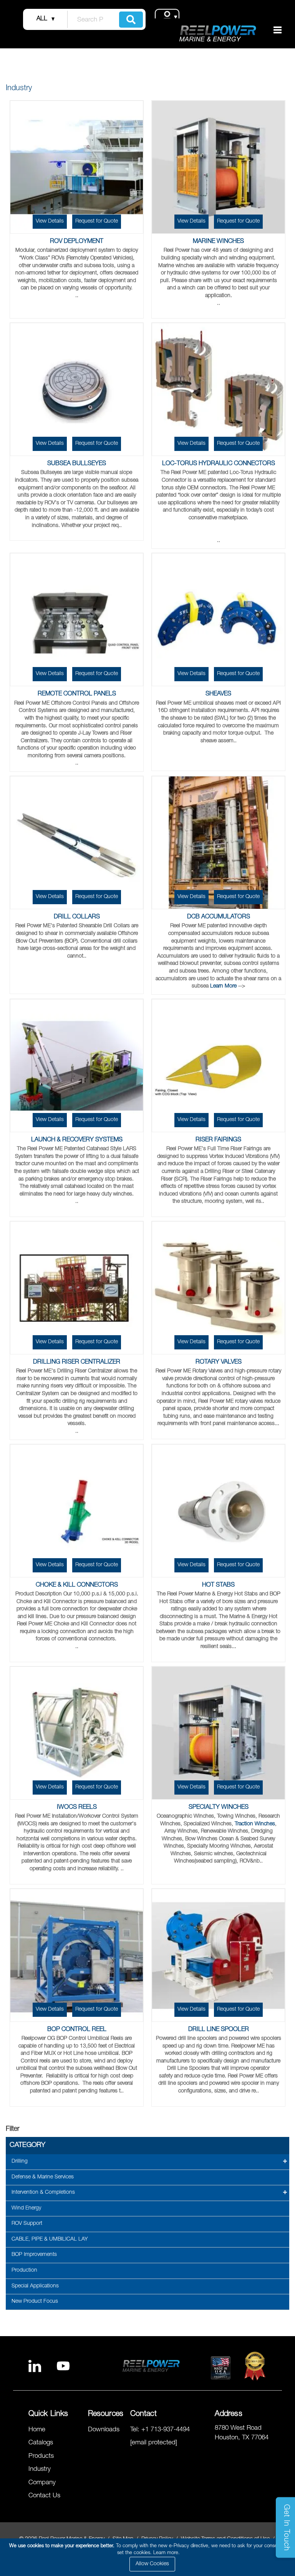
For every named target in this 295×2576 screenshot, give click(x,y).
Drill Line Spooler (219, 2030)
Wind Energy (26, 2208)
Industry (40, 2469)
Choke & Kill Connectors (77, 1585)
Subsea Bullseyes (77, 464)
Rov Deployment (77, 242)
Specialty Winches (219, 1808)
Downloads (104, 2430)
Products (41, 2456)
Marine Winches (218, 242)
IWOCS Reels (77, 1808)
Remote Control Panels (77, 694)
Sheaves (218, 694)
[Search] (131, 20)
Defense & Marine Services (43, 2177)
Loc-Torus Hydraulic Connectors (219, 464)
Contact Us (44, 2496)
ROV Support (27, 2224)
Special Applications (35, 2286)
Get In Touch (286, 2528)
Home (37, 2430)
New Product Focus (35, 2302)
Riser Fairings (218, 1140)
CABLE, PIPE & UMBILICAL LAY (50, 2239)
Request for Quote (97, 221)
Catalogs (41, 2443)
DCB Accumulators (219, 917)
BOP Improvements (34, 2255)
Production (24, 2271)
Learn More (223, 986)
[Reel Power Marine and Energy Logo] (218, 33)
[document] (149, 2557)
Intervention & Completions (43, 2193)
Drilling (20, 2162)
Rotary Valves (219, 1362)
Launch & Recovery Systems (77, 1140)
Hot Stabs (218, 1585)
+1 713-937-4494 (166, 2430)
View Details (50, 221)
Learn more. (167, 2553)
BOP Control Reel (77, 2030)
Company (42, 2483)
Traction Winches (255, 1824)
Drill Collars (77, 917)
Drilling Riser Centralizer (77, 1362)
